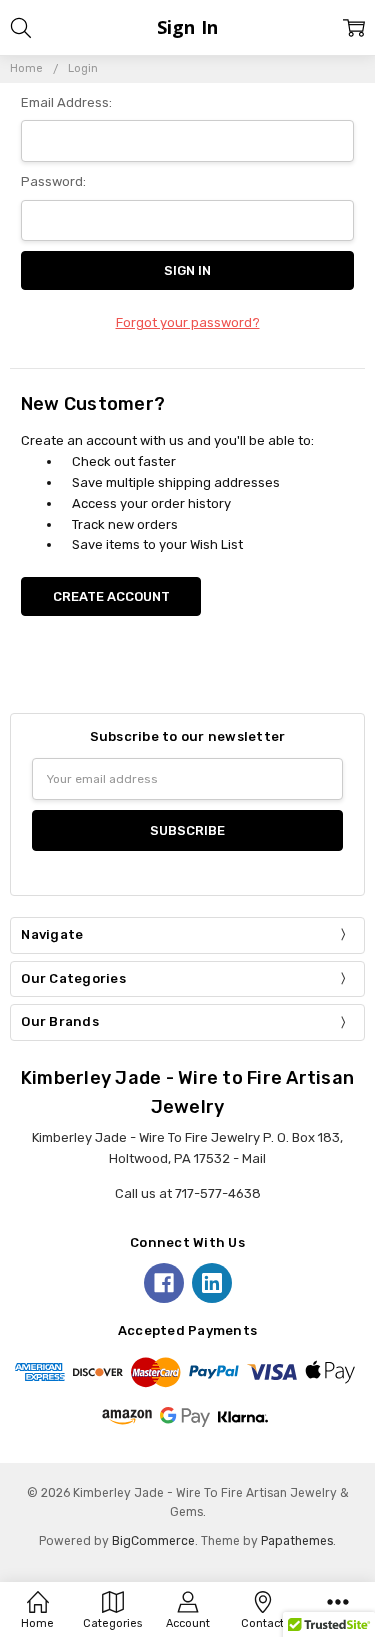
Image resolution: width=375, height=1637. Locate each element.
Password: (53, 181)
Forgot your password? (188, 322)
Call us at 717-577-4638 (188, 1193)
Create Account (111, 596)
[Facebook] (164, 1283)
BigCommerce (153, 1541)
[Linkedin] (212, 1283)
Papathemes (297, 1541)
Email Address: (66, 102)
